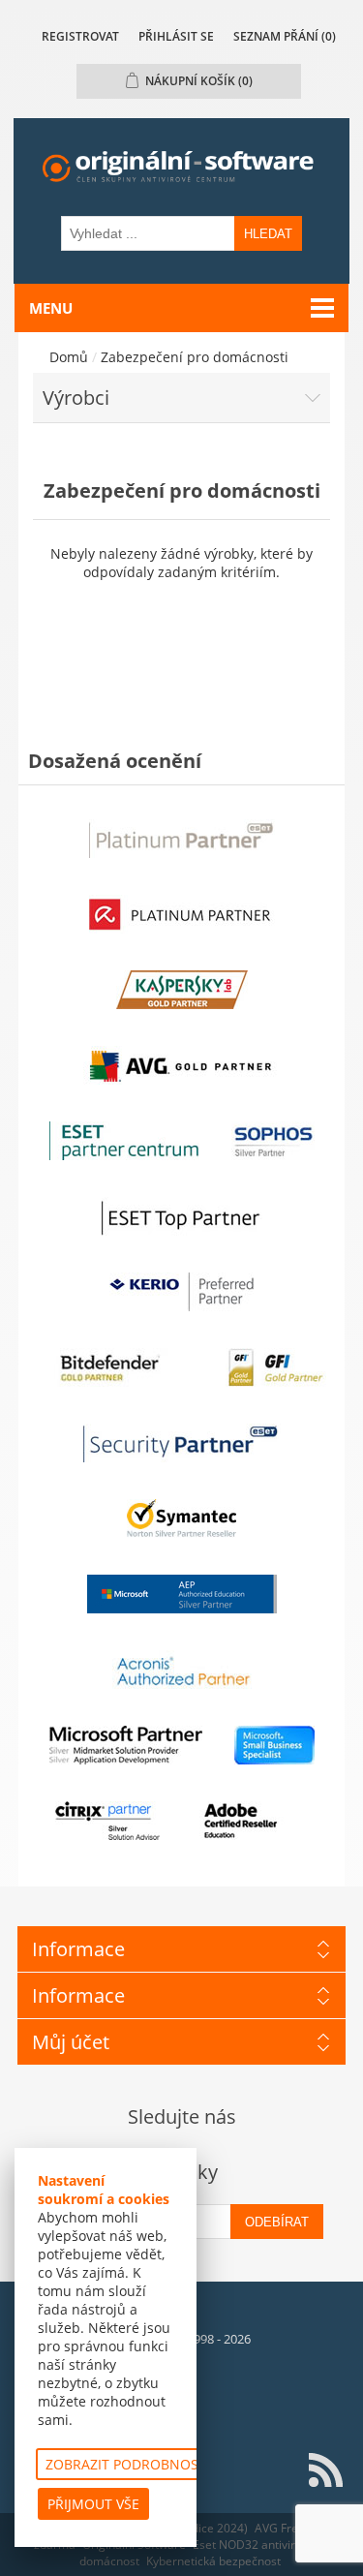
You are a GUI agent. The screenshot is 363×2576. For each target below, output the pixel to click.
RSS (325, 2470)
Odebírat (277, 2222)
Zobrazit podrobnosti (128, 2464)
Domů (69, 357)
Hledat (268, 234)
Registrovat (80, 36)
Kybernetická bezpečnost (213, 2561)
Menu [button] (51, 308)
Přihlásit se (176, 36)
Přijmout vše (93, 2504)
